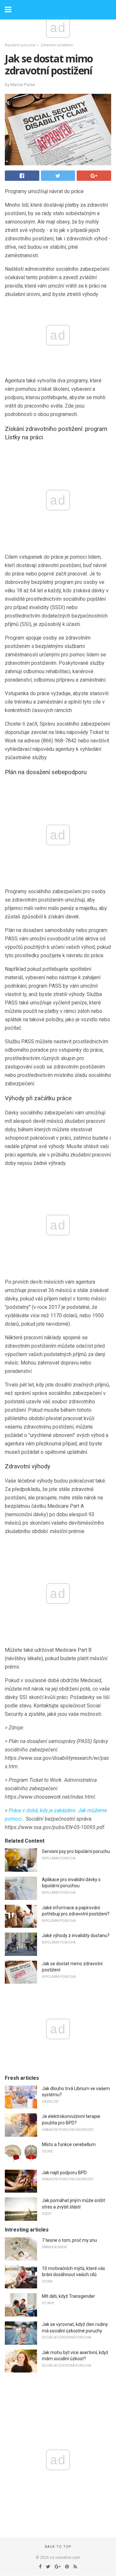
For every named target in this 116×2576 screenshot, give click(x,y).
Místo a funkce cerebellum (69, 2144)
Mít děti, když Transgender (68, 2296)
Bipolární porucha (20, 45)
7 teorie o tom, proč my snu (69, 2240)
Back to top (58, 2547)
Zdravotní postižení (57, 45)
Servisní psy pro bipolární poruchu (76, 1851)
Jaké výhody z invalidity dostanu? (76, 1935)
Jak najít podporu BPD (64, 2173)
